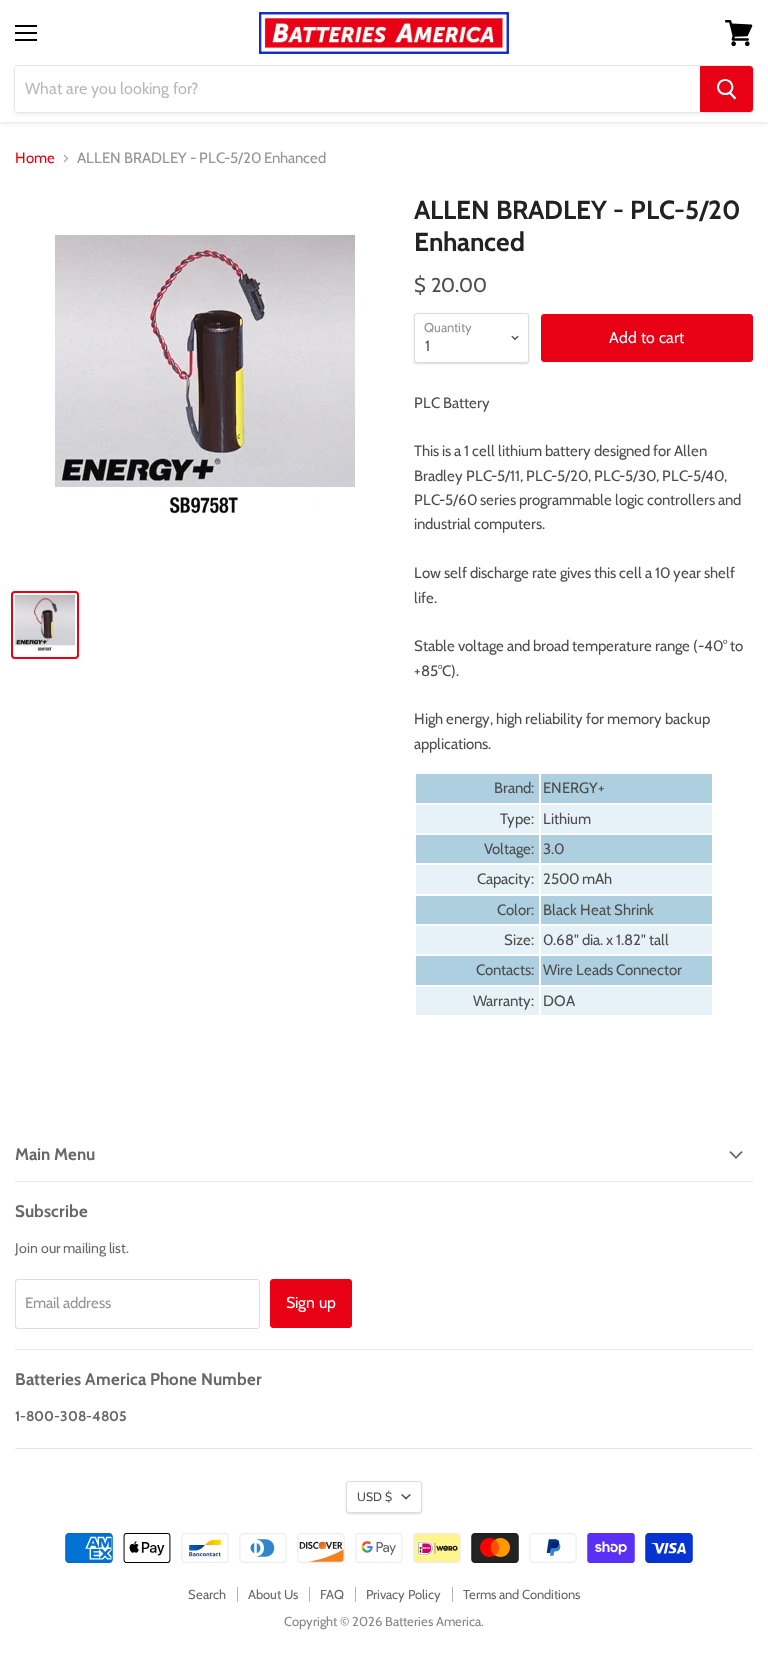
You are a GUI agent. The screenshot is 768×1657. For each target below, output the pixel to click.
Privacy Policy (403, 1594)
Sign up (311, 1302)
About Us (273, 1594)
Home (35, 158)
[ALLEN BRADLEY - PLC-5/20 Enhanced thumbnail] (45, 625)
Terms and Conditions (521, 1594)
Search (207, 1594)
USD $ (374, 1496)
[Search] (726, 89)
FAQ (332, 1594)
